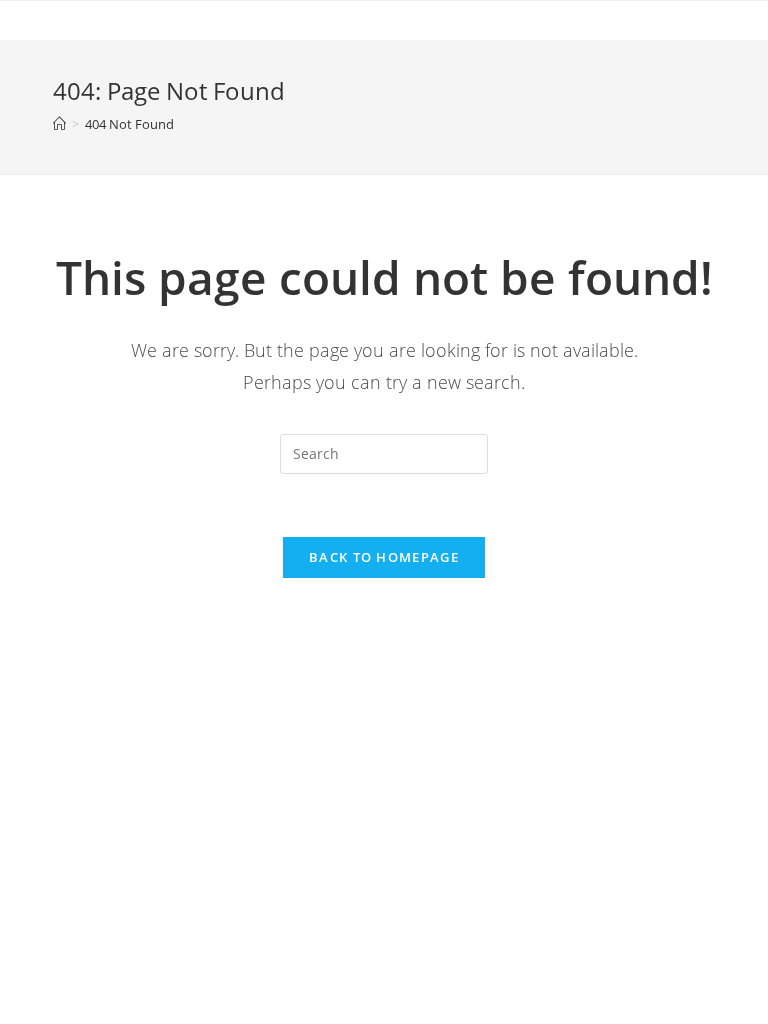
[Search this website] (384, 454)
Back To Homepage (384, 557)
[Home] (59, 124)
